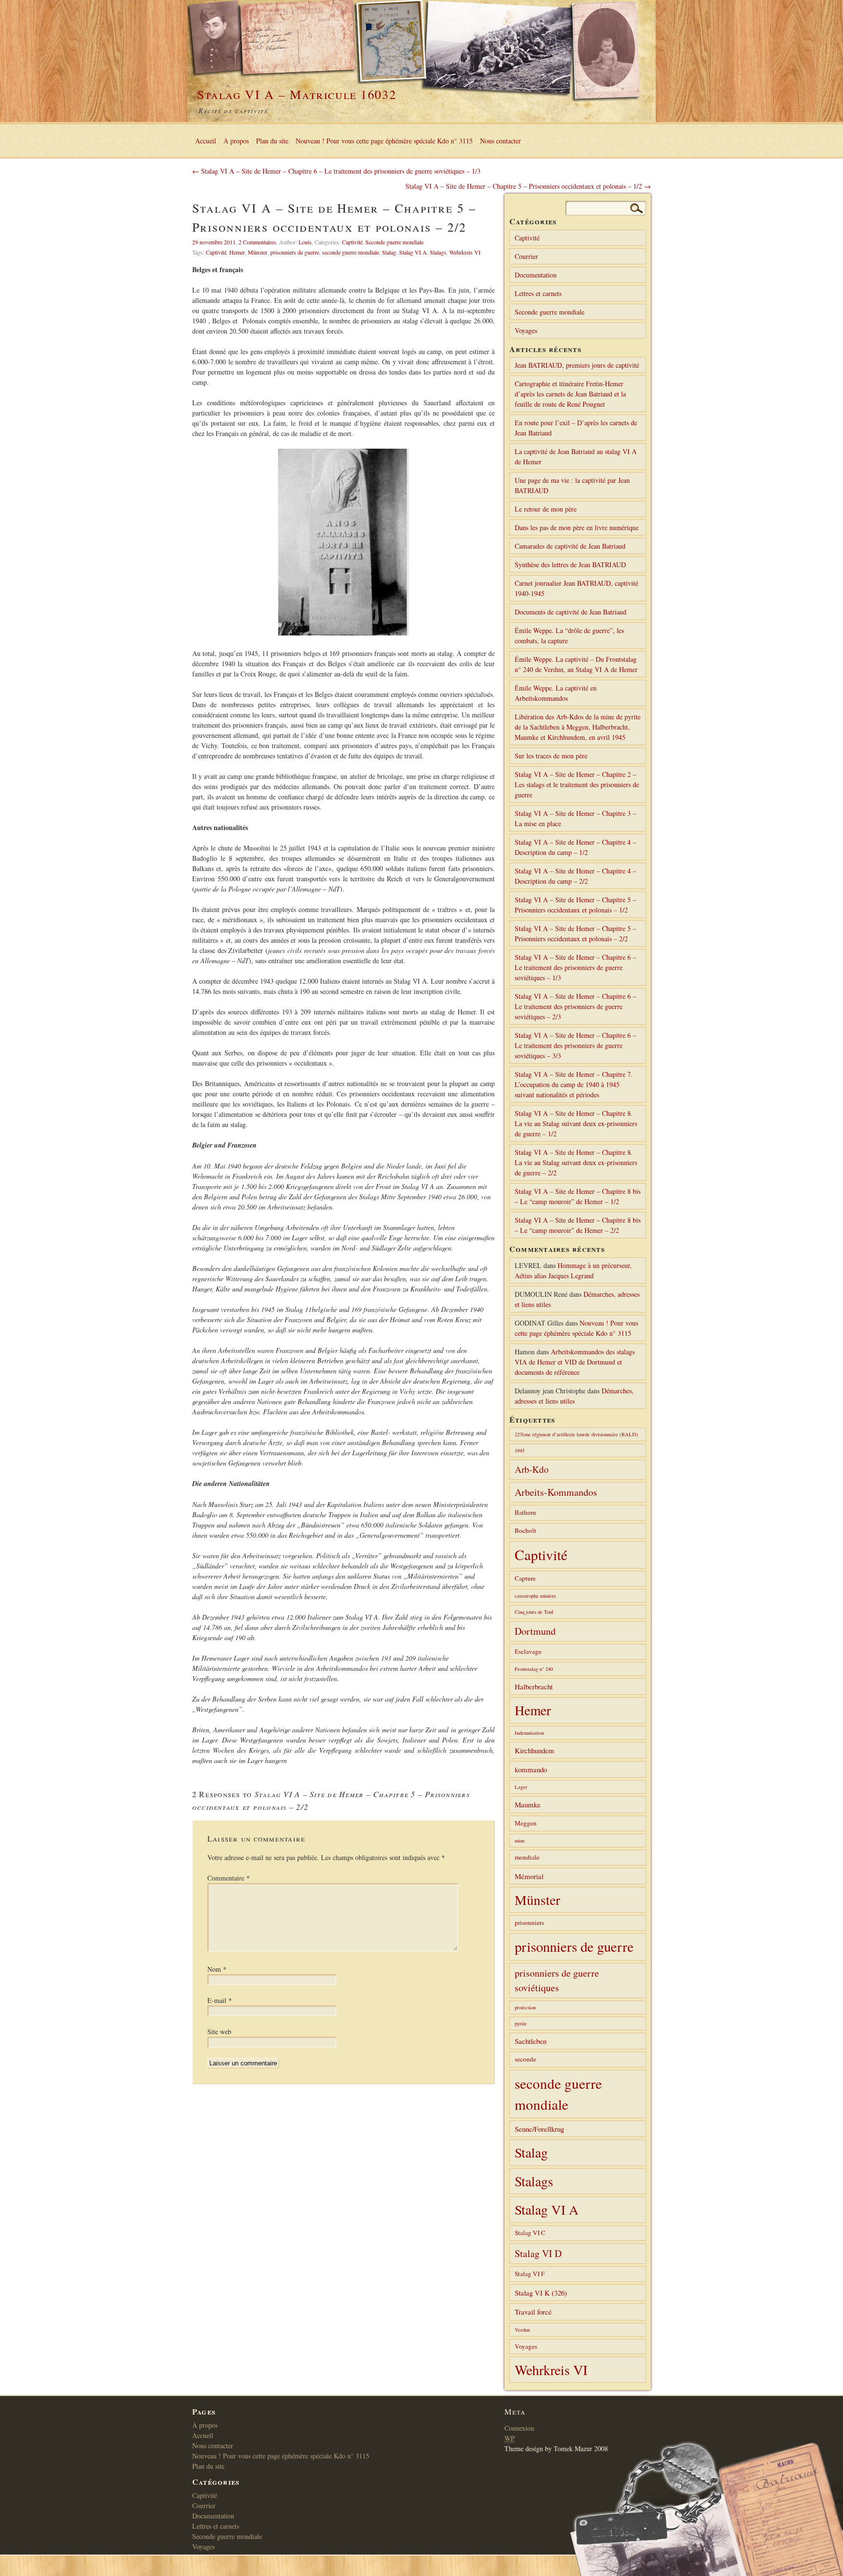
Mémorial (529, 1876)
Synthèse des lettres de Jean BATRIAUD (570, 565)
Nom (217, 1969)
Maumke (528, 1804)
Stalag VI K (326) (541, 2293)
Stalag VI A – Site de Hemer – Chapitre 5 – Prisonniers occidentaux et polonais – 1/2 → (528, 186)
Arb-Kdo (532, 1469)
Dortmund (535, 1631)
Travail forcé (533, 2312)
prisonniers (529, 1922)
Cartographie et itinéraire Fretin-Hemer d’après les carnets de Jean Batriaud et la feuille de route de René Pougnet (570, 394)
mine (520, 1841)
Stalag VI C (530, 2233)
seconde (525, 2059)
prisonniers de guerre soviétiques (557, 1980)
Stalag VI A (413, 252)
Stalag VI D (538, 2253)
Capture (525, 1578)
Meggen (526, 1823)
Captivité (352, 242)
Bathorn (525, 1512)
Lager (521, 1787)
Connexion (519, 2428)
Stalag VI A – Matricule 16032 (297, 94)
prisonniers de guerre (295, 252)
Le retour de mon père (546, 509)
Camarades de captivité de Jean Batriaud (570, 546)
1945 (520, 1450)
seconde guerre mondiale (351, 252)
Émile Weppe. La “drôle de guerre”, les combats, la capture (569, 635)
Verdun (522, 2330)
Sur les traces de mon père (551, 756)
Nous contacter (501, 141)
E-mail (220, 2000)
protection (525, 2007)
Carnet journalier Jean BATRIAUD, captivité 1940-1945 (576, 588)
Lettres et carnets (538, 293)
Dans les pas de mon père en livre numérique (577, 527)
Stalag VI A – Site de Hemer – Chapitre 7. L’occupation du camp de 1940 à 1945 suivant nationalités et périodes (574, 1084)
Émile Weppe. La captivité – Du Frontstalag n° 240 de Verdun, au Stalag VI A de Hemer (576, 664)
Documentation (536, 275)
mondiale (527, 1857)
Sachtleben (531, 2041)
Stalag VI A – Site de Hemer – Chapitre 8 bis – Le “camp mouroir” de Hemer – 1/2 (578, 1196)
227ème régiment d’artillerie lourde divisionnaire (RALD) (576, 1434)
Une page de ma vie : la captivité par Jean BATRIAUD (572, 485)
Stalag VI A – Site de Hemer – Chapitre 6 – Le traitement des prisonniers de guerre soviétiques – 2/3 (575, 1006)
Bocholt (525, 1530)
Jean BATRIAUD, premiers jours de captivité (577, 365)
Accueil (206, 141)
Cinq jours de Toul (534, 1612)
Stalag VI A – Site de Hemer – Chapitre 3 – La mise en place (575, 818)
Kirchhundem (534, 1750)
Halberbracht (534, 1686)
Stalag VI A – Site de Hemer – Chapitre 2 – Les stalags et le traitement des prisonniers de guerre (577, 784)
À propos (236, 141)
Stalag (389, 252)
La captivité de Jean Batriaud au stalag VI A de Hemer (576, 456)
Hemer (237, 252)
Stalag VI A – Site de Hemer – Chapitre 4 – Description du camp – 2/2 (575, 876)
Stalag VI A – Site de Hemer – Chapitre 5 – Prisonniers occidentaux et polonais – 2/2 (575, 933)
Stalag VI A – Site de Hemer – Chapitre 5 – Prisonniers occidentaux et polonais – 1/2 (575, 905)
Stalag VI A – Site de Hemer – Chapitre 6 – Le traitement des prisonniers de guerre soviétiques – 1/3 (575, 967)
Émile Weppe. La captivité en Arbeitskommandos (556, 693)
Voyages (526, 330)
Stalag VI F (530, 2274)
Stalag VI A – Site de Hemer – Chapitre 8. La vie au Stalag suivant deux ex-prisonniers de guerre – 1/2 (576, 1123)
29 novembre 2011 (214, 242)
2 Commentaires (257, 242)
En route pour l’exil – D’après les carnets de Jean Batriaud (576, 428)
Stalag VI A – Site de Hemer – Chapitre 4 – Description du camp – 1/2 (575, 847)
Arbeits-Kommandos (556, 1492)
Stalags (438, 252)
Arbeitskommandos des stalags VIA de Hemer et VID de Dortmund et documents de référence (575, 1362)
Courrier (526, 256)
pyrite (521, 2023)
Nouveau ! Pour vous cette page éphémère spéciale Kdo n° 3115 (384, 141)
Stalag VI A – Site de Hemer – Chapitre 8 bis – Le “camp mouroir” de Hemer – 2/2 (578, 1225)
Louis (305, 242)
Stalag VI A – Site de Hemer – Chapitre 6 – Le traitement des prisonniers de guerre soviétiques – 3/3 (575, 1045)
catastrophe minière (535, 1596)
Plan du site (272, 141)
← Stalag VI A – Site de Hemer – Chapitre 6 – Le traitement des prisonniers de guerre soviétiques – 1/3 (336, 171)
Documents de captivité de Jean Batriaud (571, 612)
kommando (531, 1769)
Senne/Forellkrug (539, 2129)
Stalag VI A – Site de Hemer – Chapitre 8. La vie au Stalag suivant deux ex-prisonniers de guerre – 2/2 (576, 1162)
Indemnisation (529, 1733)
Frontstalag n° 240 (534, 1669)
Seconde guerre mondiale (394, 242)
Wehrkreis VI (465, 252)
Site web (219, 2031)
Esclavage (528, 1651)
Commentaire (229, 1878)
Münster (258, 252)
